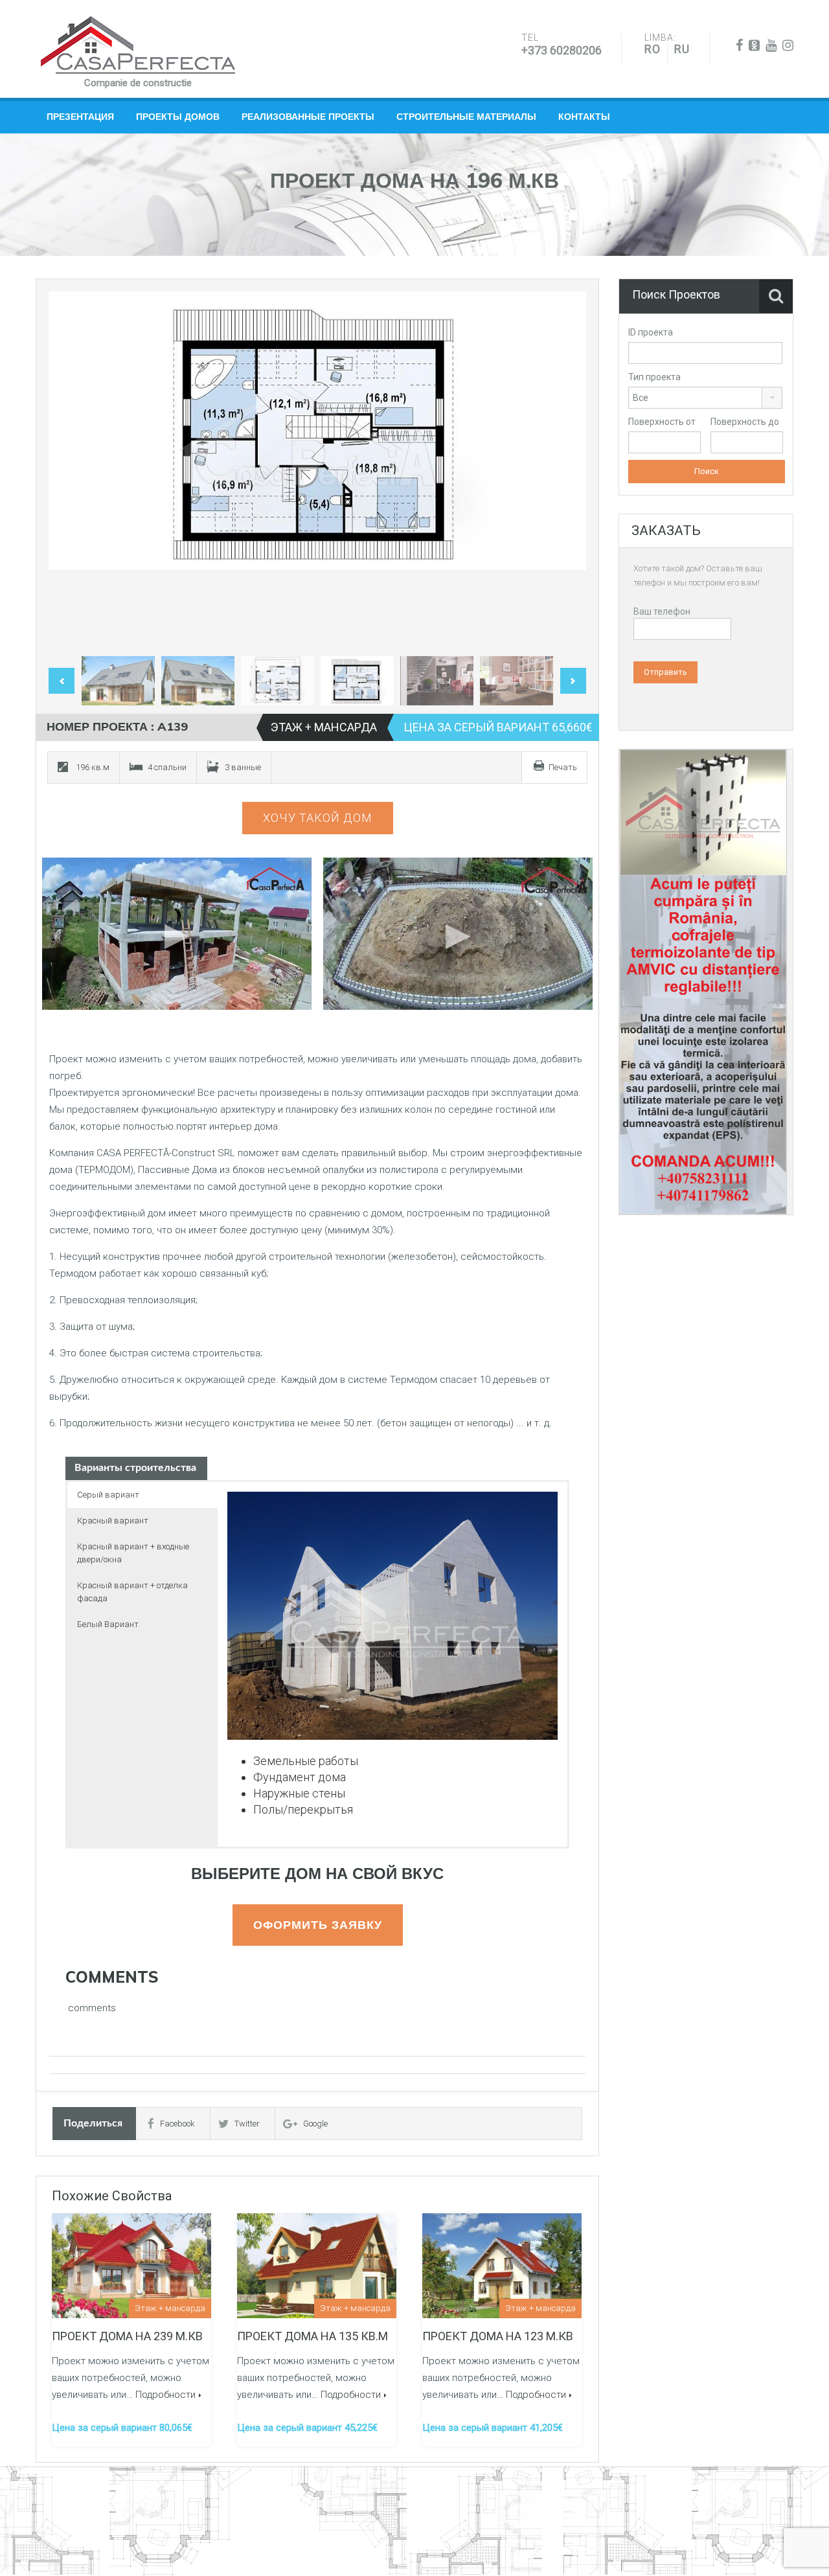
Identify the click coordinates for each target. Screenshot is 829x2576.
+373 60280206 (562, 50)
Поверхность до (745, 422)
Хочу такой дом (318, 818)
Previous (72, 471)
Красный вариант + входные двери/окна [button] (133, 1553)
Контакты (584, 117)
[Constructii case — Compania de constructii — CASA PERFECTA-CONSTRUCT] (138, 45)
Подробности (165, 2395)
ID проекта (651, 332)
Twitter (247, 2124)
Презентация (80, 117)
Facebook (177, 2124)
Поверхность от (662, 422)
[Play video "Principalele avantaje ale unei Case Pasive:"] (458, 934)
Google (315, 2124)
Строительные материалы (466, 117)
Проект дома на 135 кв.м (312, 2336)
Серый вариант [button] (108, 1495)
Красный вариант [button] (113, 1521)
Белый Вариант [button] (108, 1624)
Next (563, 471)
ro (653, 49)
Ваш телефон (662, 611)
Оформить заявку (318, 1925)
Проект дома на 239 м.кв (127, 2336)
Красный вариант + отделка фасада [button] (132, 1592)
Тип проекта (654, 377)
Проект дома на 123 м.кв (498, 2336)
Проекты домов (178, 117)
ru (682, 49)
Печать (563, 767)
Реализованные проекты (308, 117)
